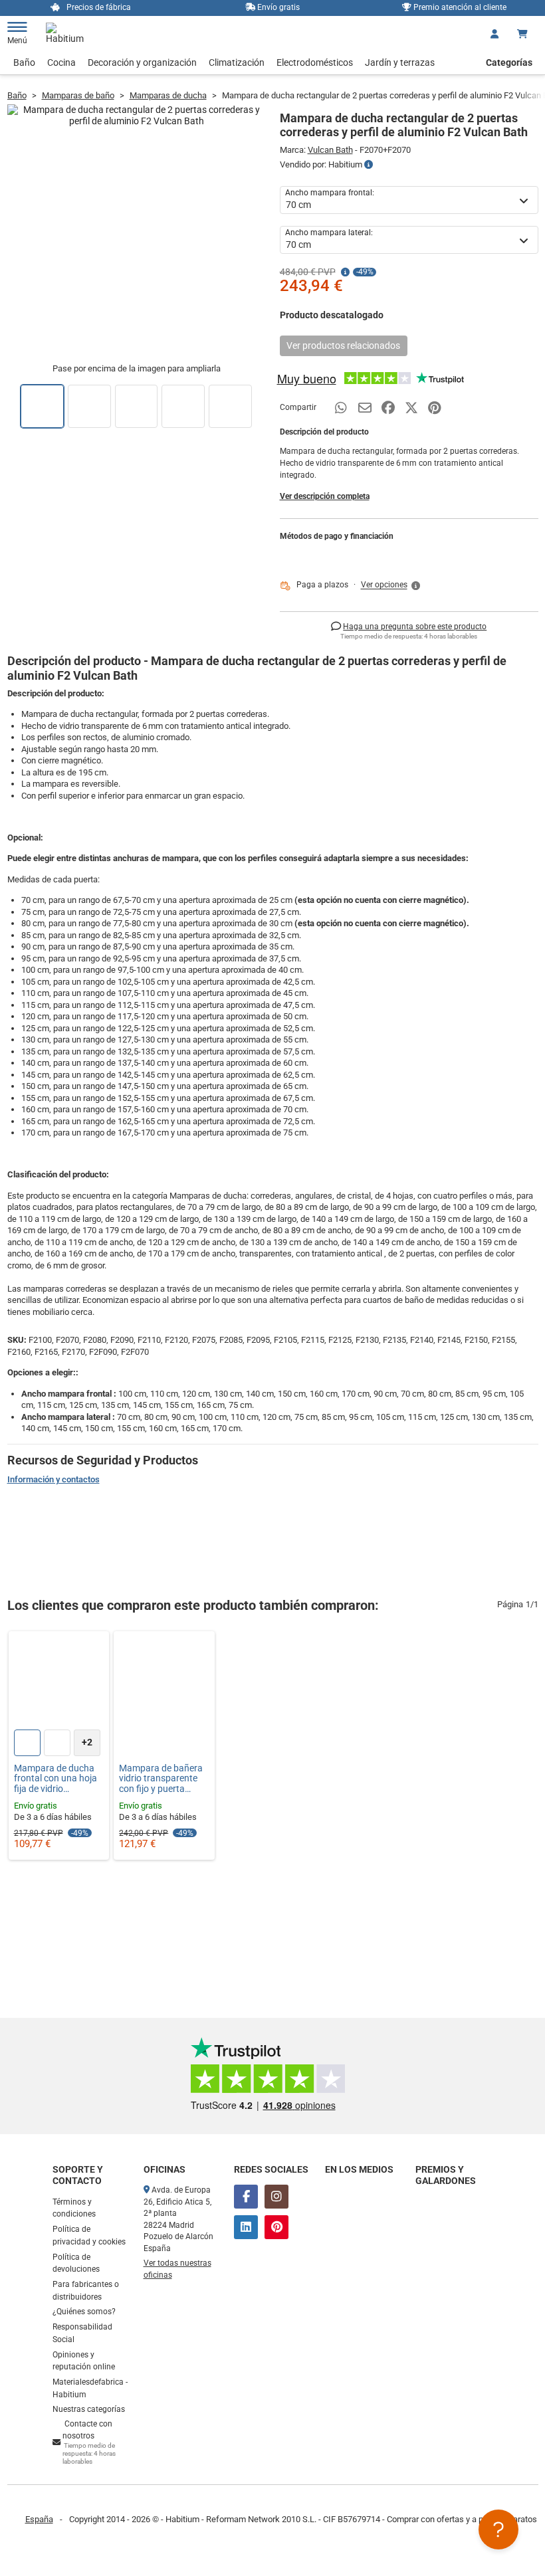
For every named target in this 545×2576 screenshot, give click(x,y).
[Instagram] (276, 2197)
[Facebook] (246, 2197)
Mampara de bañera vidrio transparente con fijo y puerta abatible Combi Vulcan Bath (161, 1779)
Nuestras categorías (89, 2409)
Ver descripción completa (325, 496)
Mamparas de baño (78, 95)
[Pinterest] (276, 2227)
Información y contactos (54, 1479)
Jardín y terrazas (400, 62)
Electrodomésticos (315, 62)
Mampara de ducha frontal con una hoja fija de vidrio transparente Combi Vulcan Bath (55, 1779)
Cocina (61, 62)
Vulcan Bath (330, 150)
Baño (24, 62)
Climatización (237, 62)
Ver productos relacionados (343, 346)
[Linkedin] (246, 2227)
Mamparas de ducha (168, 95)
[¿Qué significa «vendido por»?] (369, 165)
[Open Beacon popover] (498, 2529)
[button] (391, 585)
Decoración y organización (142, 62)
